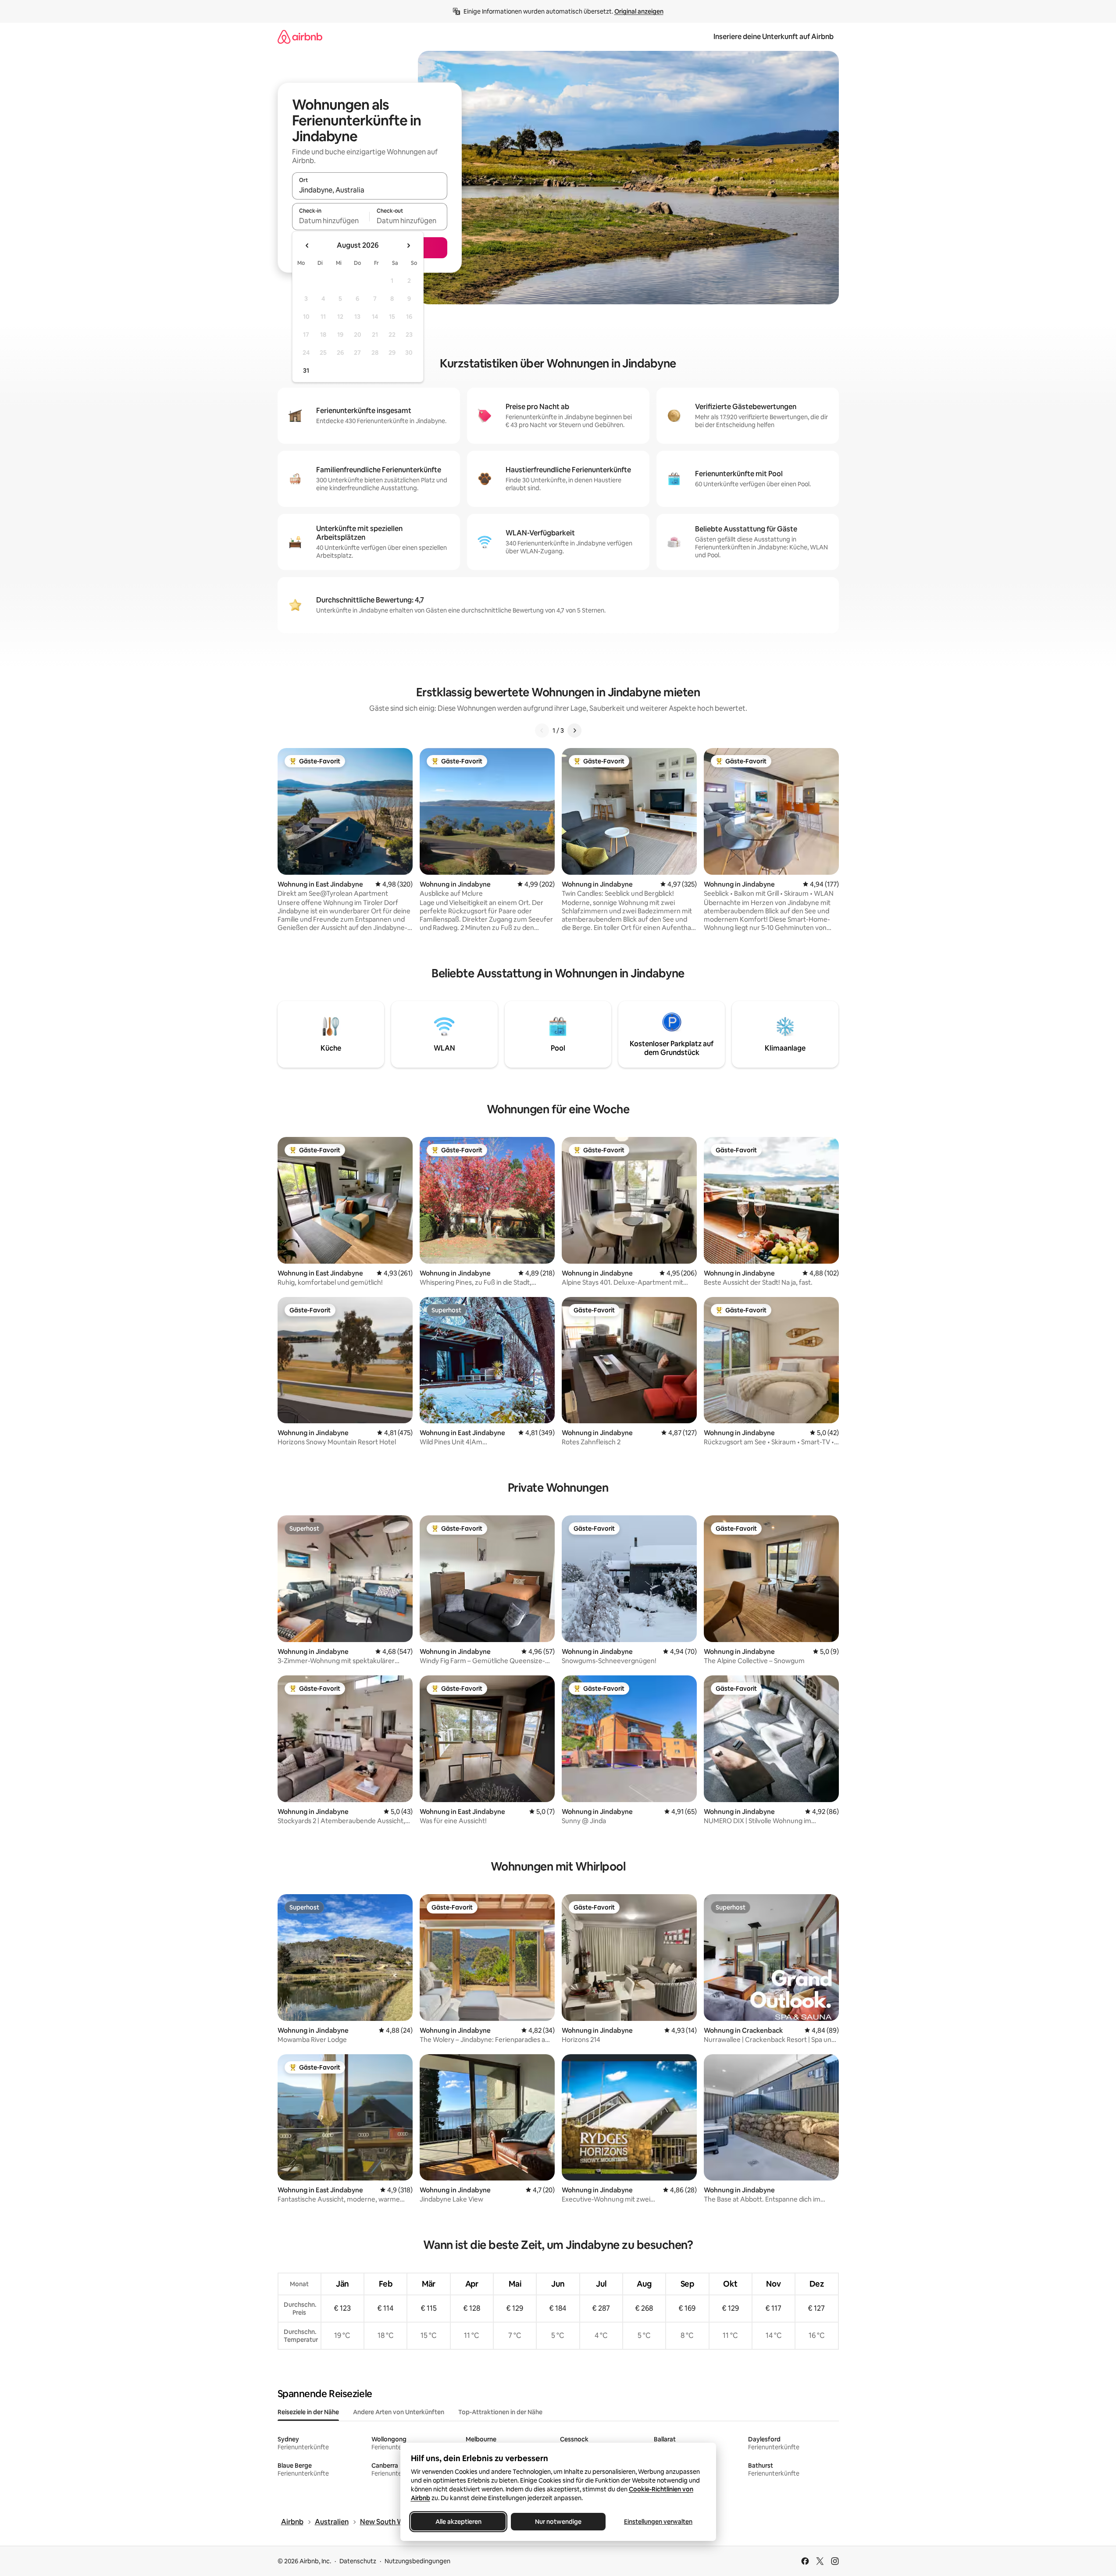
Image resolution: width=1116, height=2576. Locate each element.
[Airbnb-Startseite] (300, 37)
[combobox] (370, 190)
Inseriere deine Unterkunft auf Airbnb (774, 37)
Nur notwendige (558, 2522)
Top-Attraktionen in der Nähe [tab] (500, 2412)
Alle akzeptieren (458, 2522)
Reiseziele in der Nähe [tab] (308, 2412)
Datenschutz (358, 2561)
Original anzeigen (639, 11)
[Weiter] (574, 730)
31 (306, 371)
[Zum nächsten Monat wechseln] (408, 246)
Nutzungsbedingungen (417, 2561)
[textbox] (331, 221)
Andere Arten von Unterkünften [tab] (399, 2412)
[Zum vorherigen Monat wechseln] (307, 246)
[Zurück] (542, 730)
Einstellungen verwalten (658, 2522)
